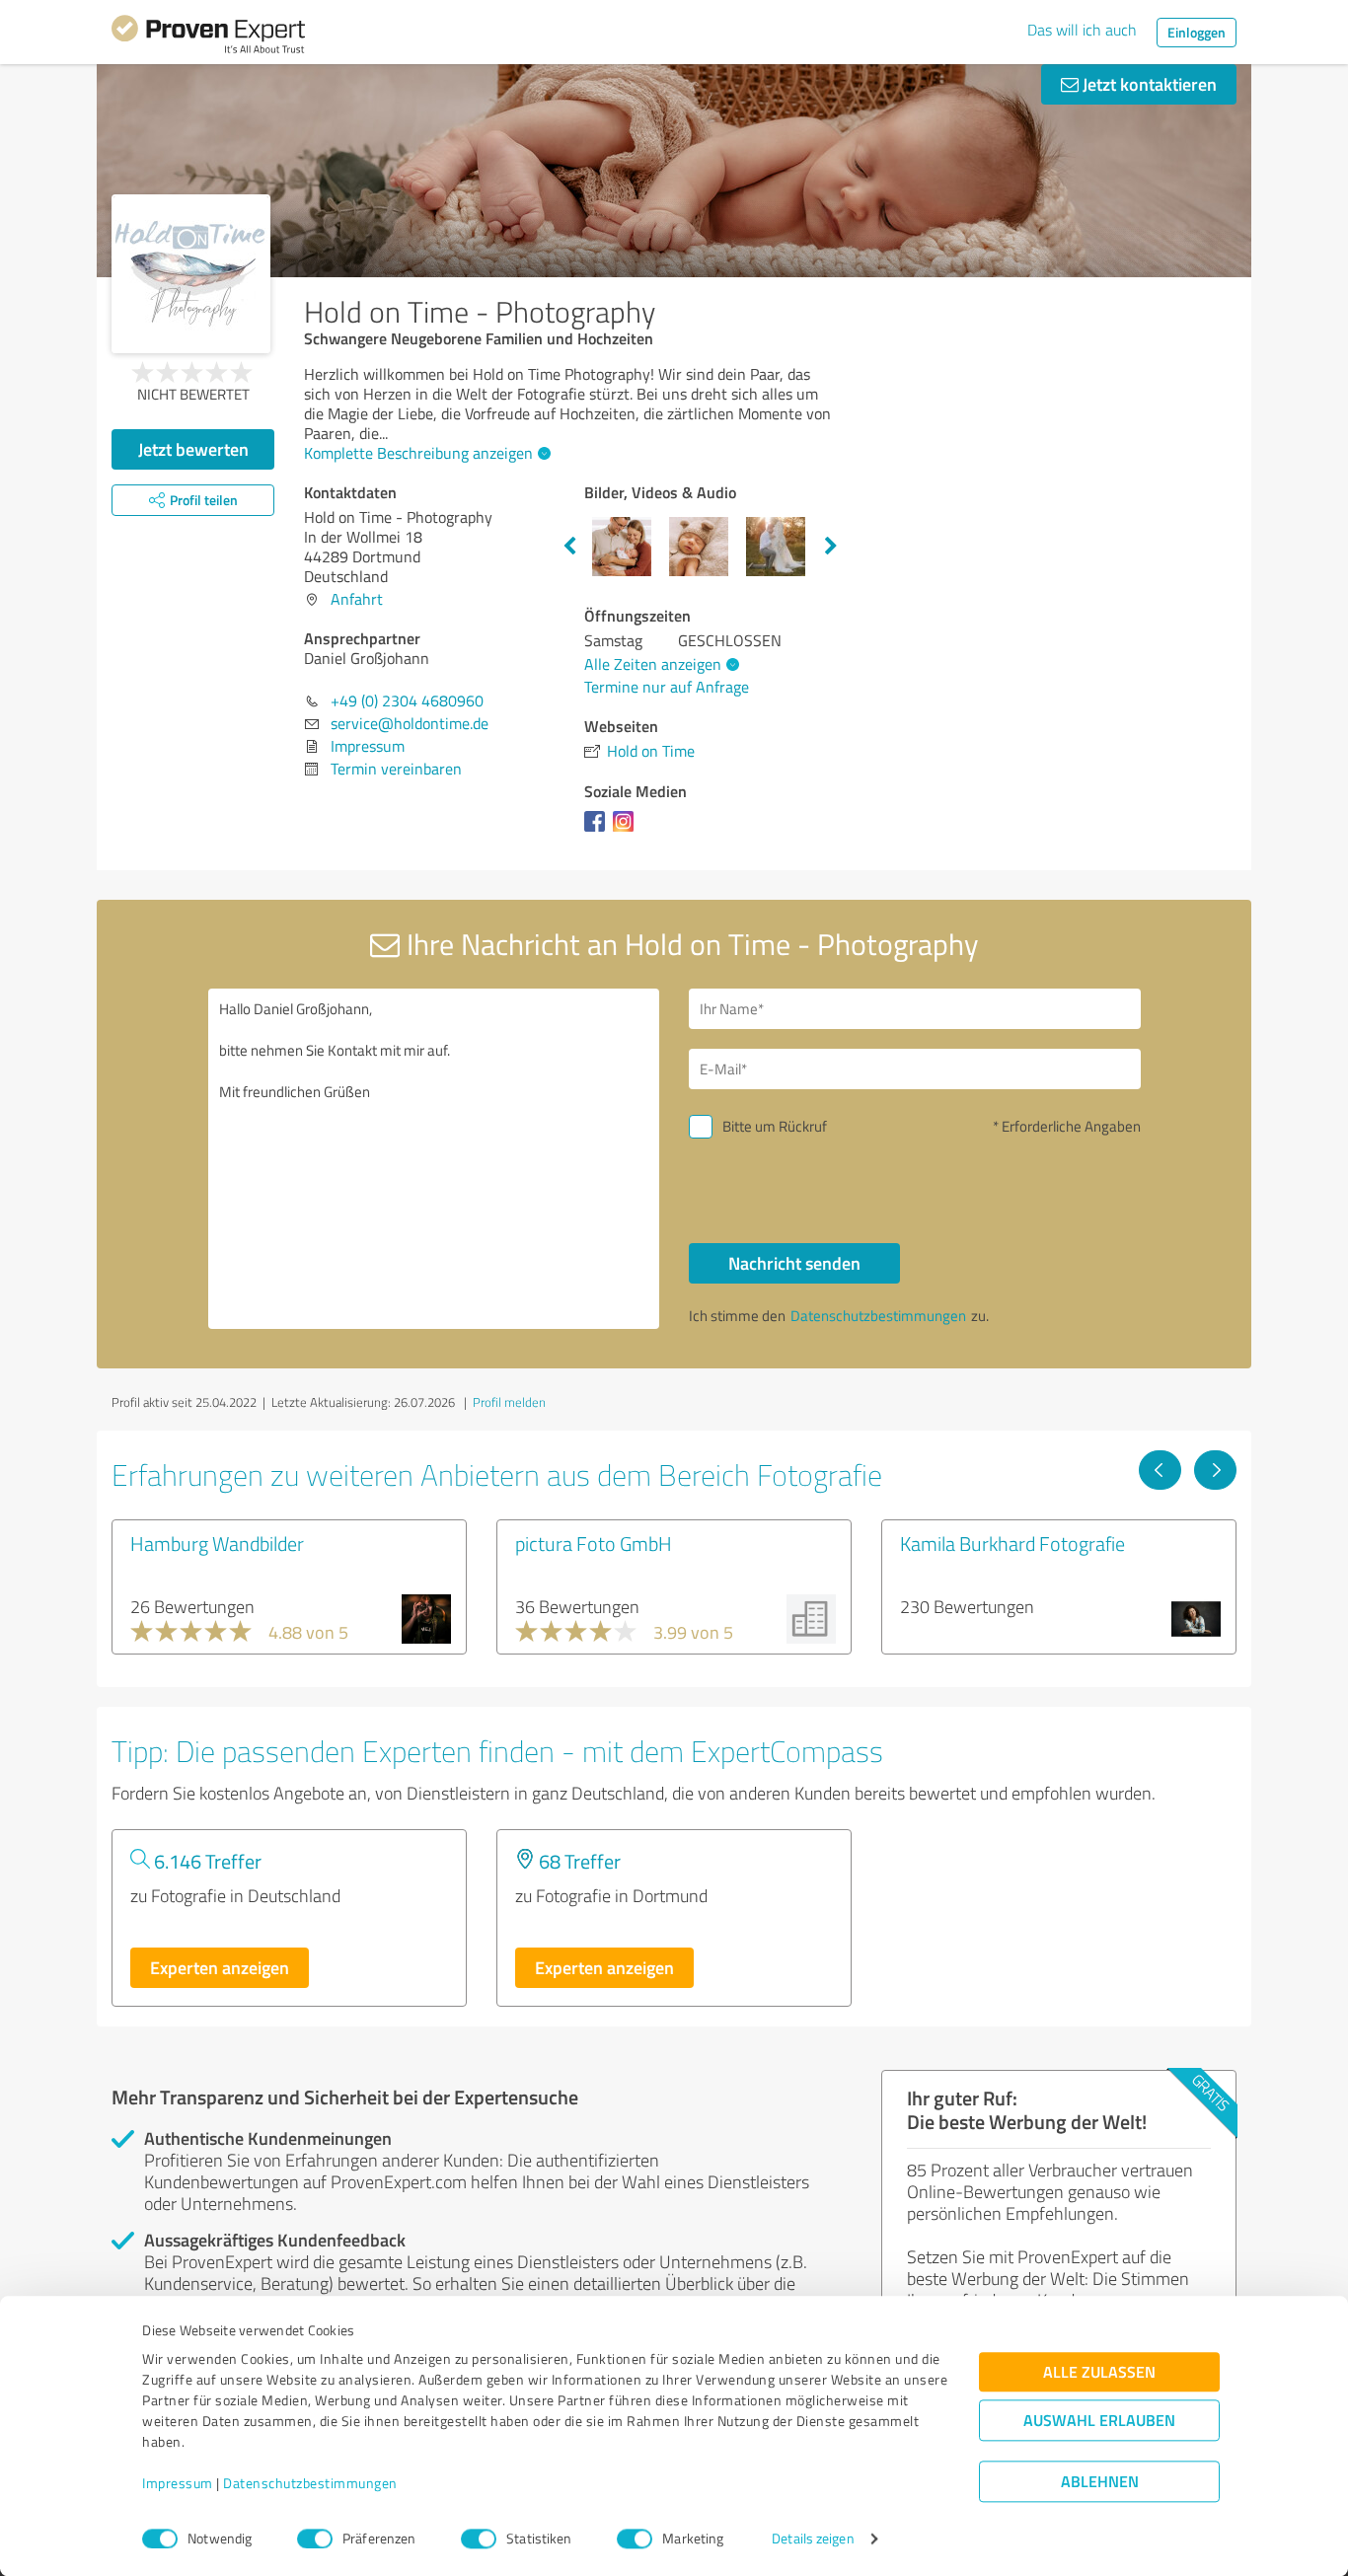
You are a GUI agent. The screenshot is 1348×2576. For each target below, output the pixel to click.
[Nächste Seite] (1215, 1470)
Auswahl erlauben (1099, 2421)
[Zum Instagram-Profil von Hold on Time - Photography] (627, 831)
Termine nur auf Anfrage (667, 687)
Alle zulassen (1099, 2372)
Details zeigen (813, 2539)
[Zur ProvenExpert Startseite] (208, 37)
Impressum (178, 2484)
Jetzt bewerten (193, 449)
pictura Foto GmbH (594, 1543)
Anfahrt (357, 599)
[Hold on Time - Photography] (191, 274)
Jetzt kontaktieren (1148, 84)
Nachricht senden (794, 1263)
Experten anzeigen (220, 1967)
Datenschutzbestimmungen (310, 2484)
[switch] (315, 2539)
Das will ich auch (1082, 30)
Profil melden (509, 1402)
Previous (569, 547)
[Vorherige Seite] (1160, 1470)
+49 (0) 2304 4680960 (407, 700)
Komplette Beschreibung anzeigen (418, 453)
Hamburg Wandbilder (217, 1543)
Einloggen (1197, 32)
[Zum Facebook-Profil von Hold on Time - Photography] (599, 831)
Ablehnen (1100, 2482)
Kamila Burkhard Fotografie (1012, 1543)
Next (831, 547)
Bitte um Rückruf (775, 1126)
